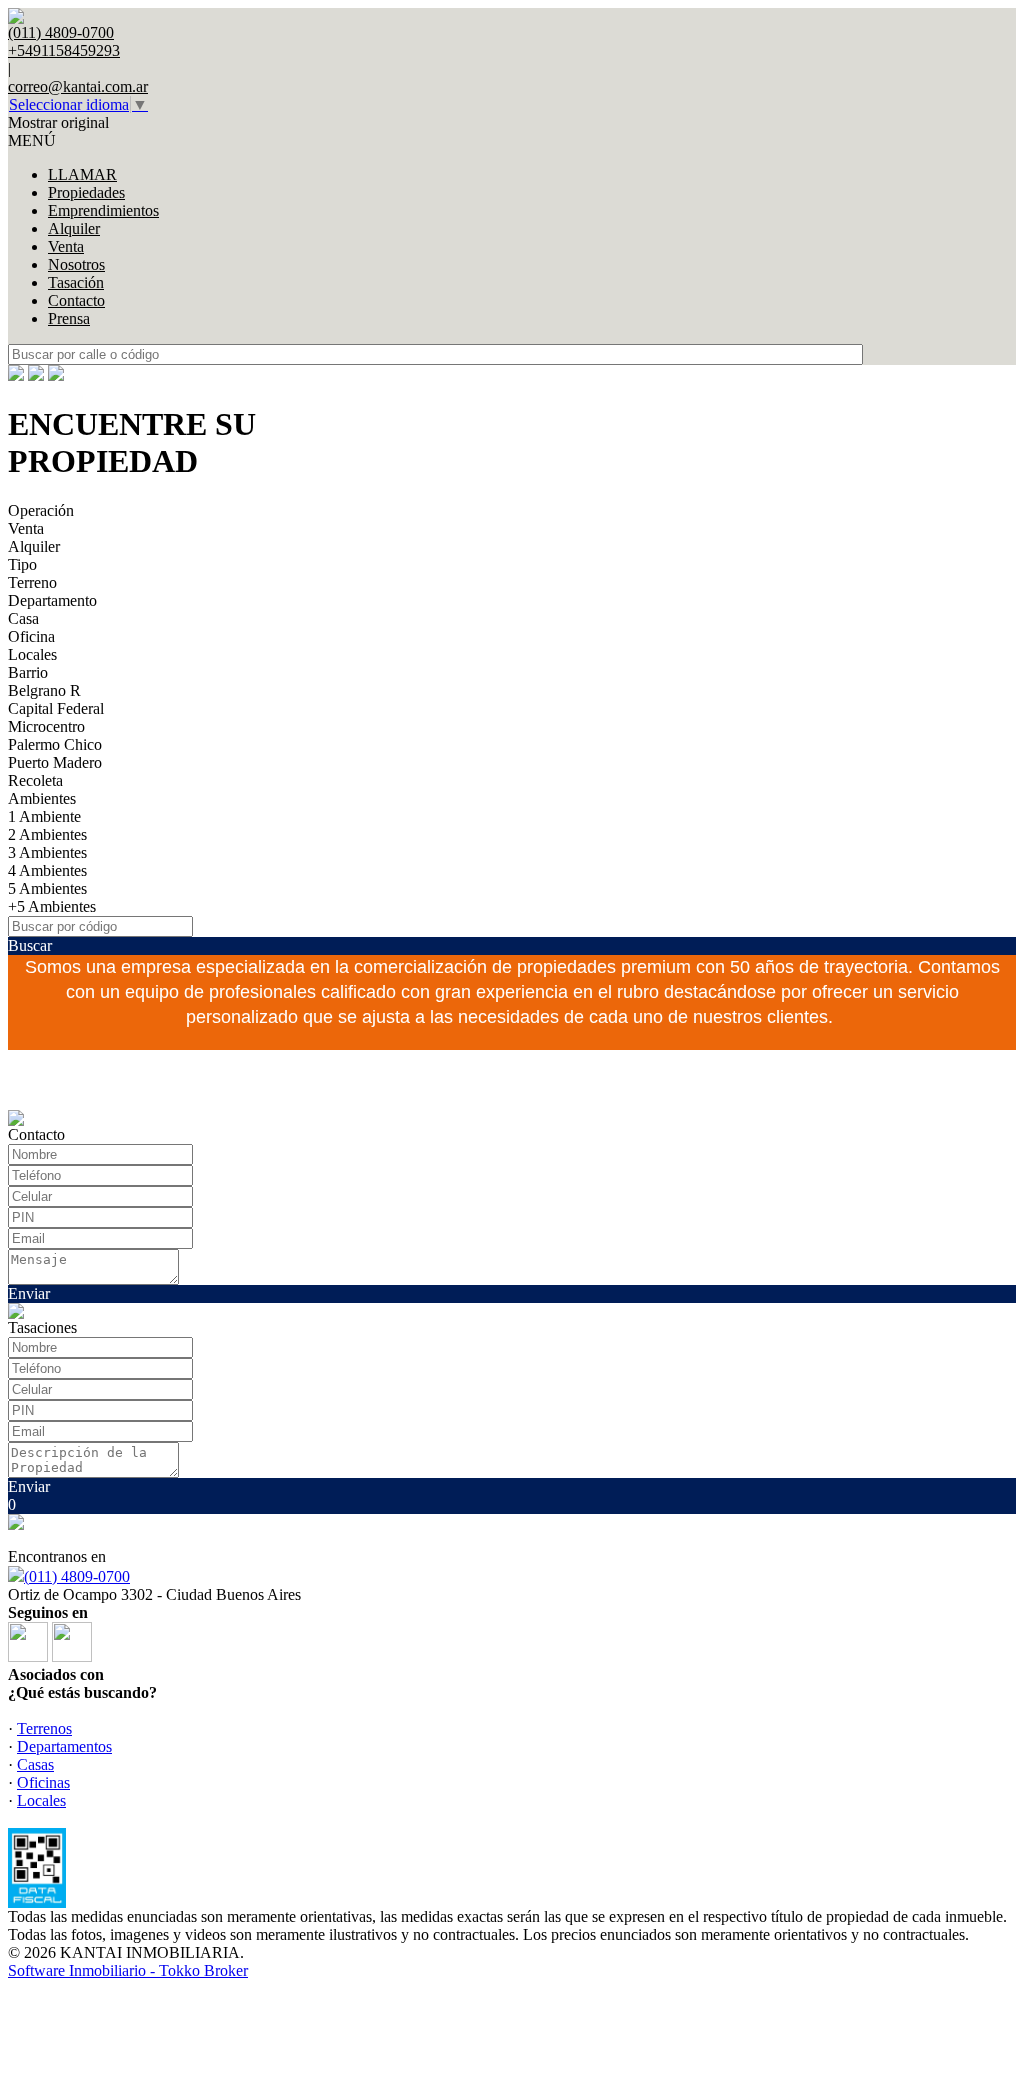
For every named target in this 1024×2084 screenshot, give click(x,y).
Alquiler (74, 228)
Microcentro (46, 726)
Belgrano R (44, 690)
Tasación (76, 282)
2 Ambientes (47, 834)
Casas (35, 1764)
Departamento (52, 600)
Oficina (31, 636)
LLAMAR (82, 174)
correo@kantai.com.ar (78, 86)
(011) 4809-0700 (77, 1576)
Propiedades (86, 192)
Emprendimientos (103, 210)
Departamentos (64, 1746)
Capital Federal (56, 708)
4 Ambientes (47, 870)
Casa (23, 618)
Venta (66, 246)
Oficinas (43, 1782)
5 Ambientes (47, 888)
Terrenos (44, 1728)
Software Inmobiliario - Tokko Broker (128, 1970)
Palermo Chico (55, 744)
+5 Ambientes (52, 906)
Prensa (69, 318)
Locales (32, 654)
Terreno (32, 582)
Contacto (76, 300)
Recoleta (35, 780)
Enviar (29, 1293)
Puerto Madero (55, 762)
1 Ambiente (44, 816)
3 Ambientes (47, 852)
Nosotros (76, 264)
